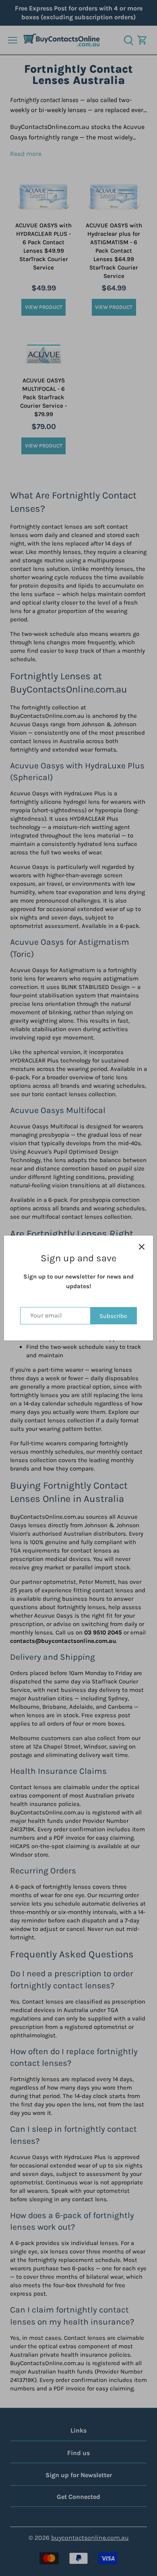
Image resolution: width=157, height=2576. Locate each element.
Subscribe (113, 1316)
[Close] (142, 1247)
